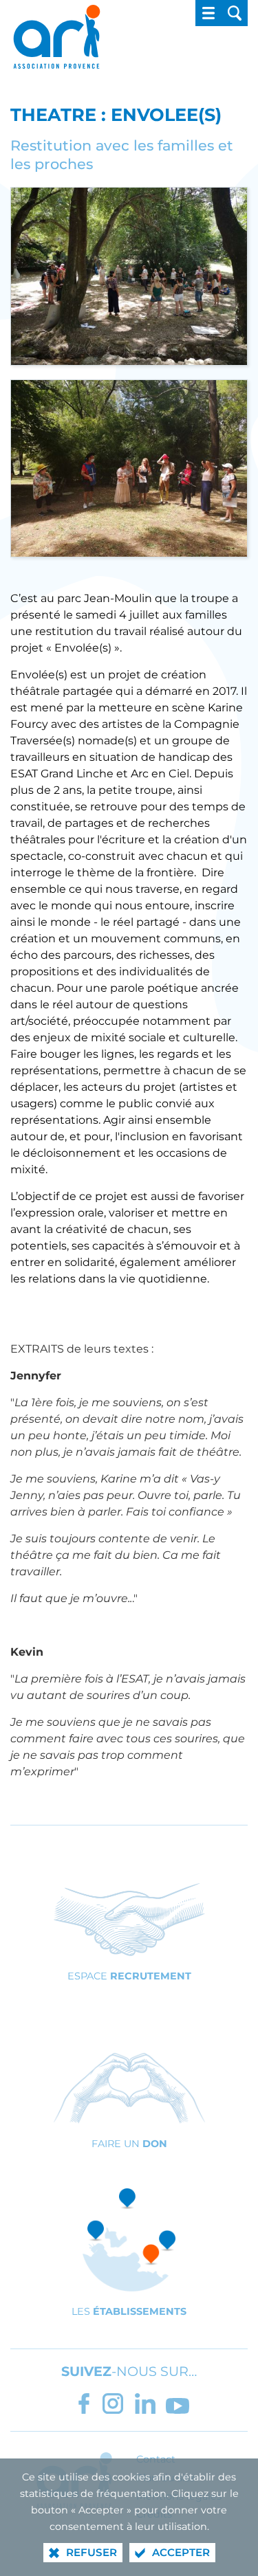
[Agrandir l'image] (129, 275)
